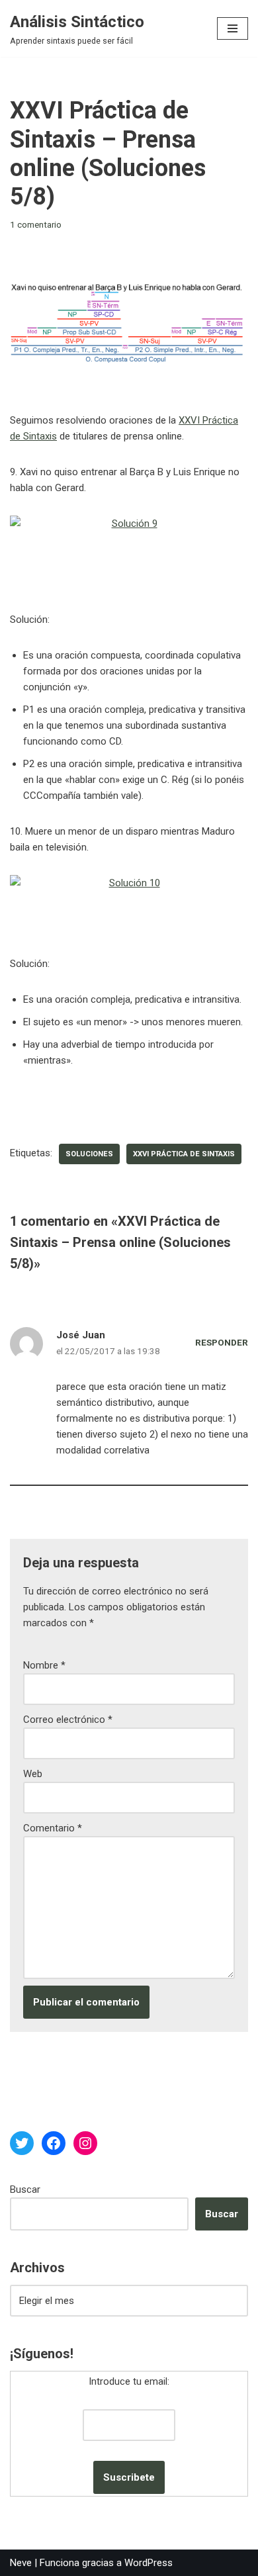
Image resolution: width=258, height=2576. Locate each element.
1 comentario (36, 224)
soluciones (89, 1154)
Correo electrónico (68, 1720)
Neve (21, 2563)
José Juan (81, 1335)
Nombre (44, 1665)
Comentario (53, 1828)
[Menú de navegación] (233, 28)
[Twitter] (22, 2143)
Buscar (25, 2189)
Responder (222, 1342)
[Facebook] (54, 2143)
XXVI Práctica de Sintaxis (184, 1154)
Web (33, 1774)
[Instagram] (85, 2143)
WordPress (149, 2563)
